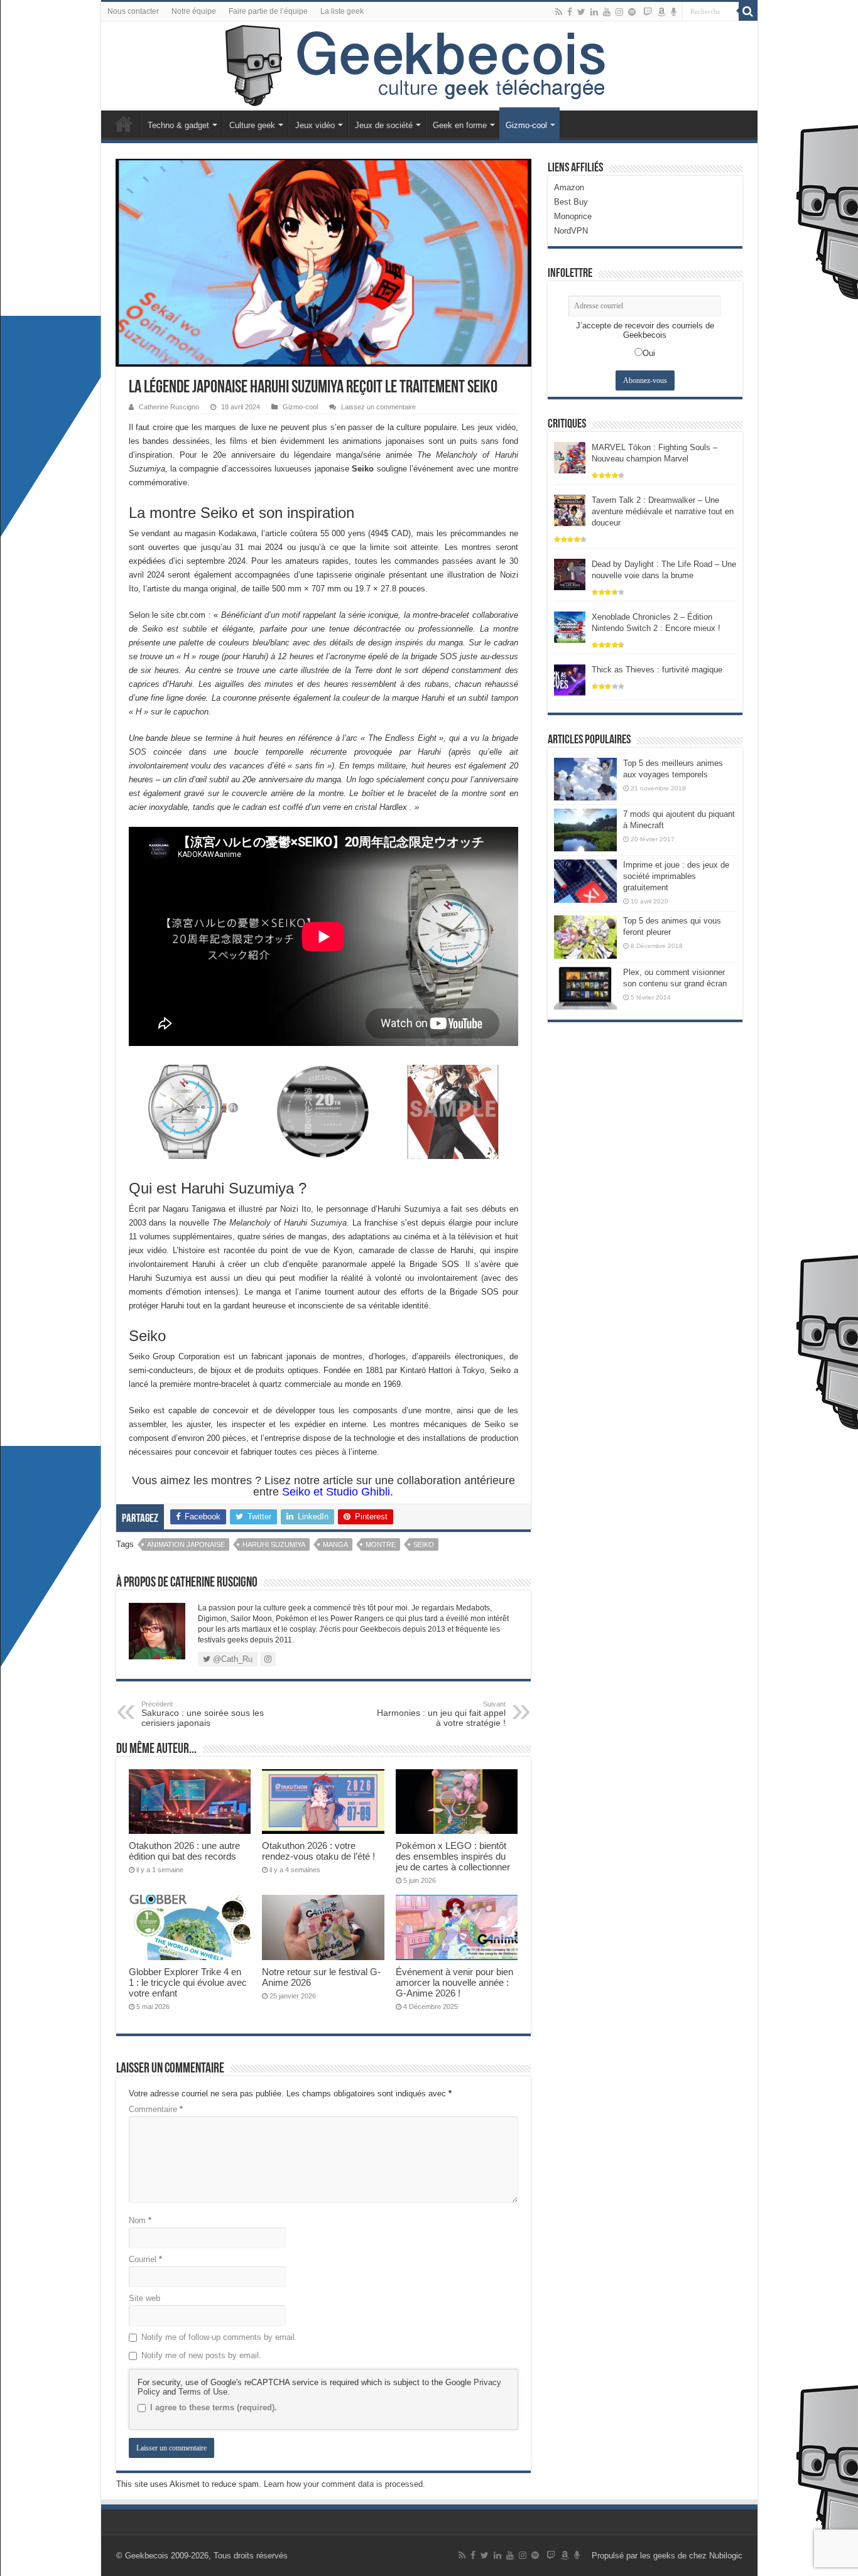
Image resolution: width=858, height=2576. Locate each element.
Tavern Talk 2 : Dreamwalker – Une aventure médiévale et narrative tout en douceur (663, 511)
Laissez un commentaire (378, 407)
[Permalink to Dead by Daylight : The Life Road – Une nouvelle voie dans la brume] (570, 574)
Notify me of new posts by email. (201, 2355)
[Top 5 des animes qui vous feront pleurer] (585, 937)
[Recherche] (748, 11)
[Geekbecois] (429, 66)
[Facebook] (570, 12)
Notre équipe (194, 11)
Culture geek (252, 125)
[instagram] (619, 12)
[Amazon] (661, 12)
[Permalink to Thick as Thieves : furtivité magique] (570, 679)
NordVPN (571, 231)
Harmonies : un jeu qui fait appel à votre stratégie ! (441, 1714)
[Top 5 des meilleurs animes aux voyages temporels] (585, 779)
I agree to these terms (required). (214, 2407)
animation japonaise (186, 1544)
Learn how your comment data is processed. (345, 2484)
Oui (649, 353)
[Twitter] (581, 12)
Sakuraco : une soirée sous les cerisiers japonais (203, 1714)
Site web (144, 2298)
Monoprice (573, 216)
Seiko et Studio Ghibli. (338, 1492)
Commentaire (156, 2109)
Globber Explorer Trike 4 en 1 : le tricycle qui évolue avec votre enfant (188, 1982)
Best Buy (571, 202)
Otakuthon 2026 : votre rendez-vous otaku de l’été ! (318, 1851)
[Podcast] (674, 12)
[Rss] (559, 12)
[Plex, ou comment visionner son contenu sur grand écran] (585, 988)
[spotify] (632, 12)
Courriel (145, 2259)
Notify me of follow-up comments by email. (219, 2337)
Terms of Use (203, 2392)
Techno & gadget (178, 125)
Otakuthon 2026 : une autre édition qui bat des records (184, 1851)
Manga (335, 1544)
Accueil (124, 124)
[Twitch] (648, 12)
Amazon (569, 187)
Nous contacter (133, 11)
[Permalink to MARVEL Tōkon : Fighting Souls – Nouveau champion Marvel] (570, 457)
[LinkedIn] (594, 12)
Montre (381, 1544)
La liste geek (342, 11)
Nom (140, 2220)
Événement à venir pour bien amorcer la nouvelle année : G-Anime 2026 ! (454, 1982)
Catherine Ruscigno (169, 407)
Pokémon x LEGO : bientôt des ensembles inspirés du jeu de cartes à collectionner (453, 1856)
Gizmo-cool (526, 125)
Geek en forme (460, 125)
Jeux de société (384, 125)
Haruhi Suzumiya (274, 1544)
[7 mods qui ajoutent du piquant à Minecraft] (585, 830)
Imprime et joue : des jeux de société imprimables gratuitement (676, 876)
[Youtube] (607, 12)
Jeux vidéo (315, 125)
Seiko (424, 1544)
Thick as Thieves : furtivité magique (657, 670)
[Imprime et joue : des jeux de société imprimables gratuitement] (585, 881)
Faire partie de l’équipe (268, 11)
